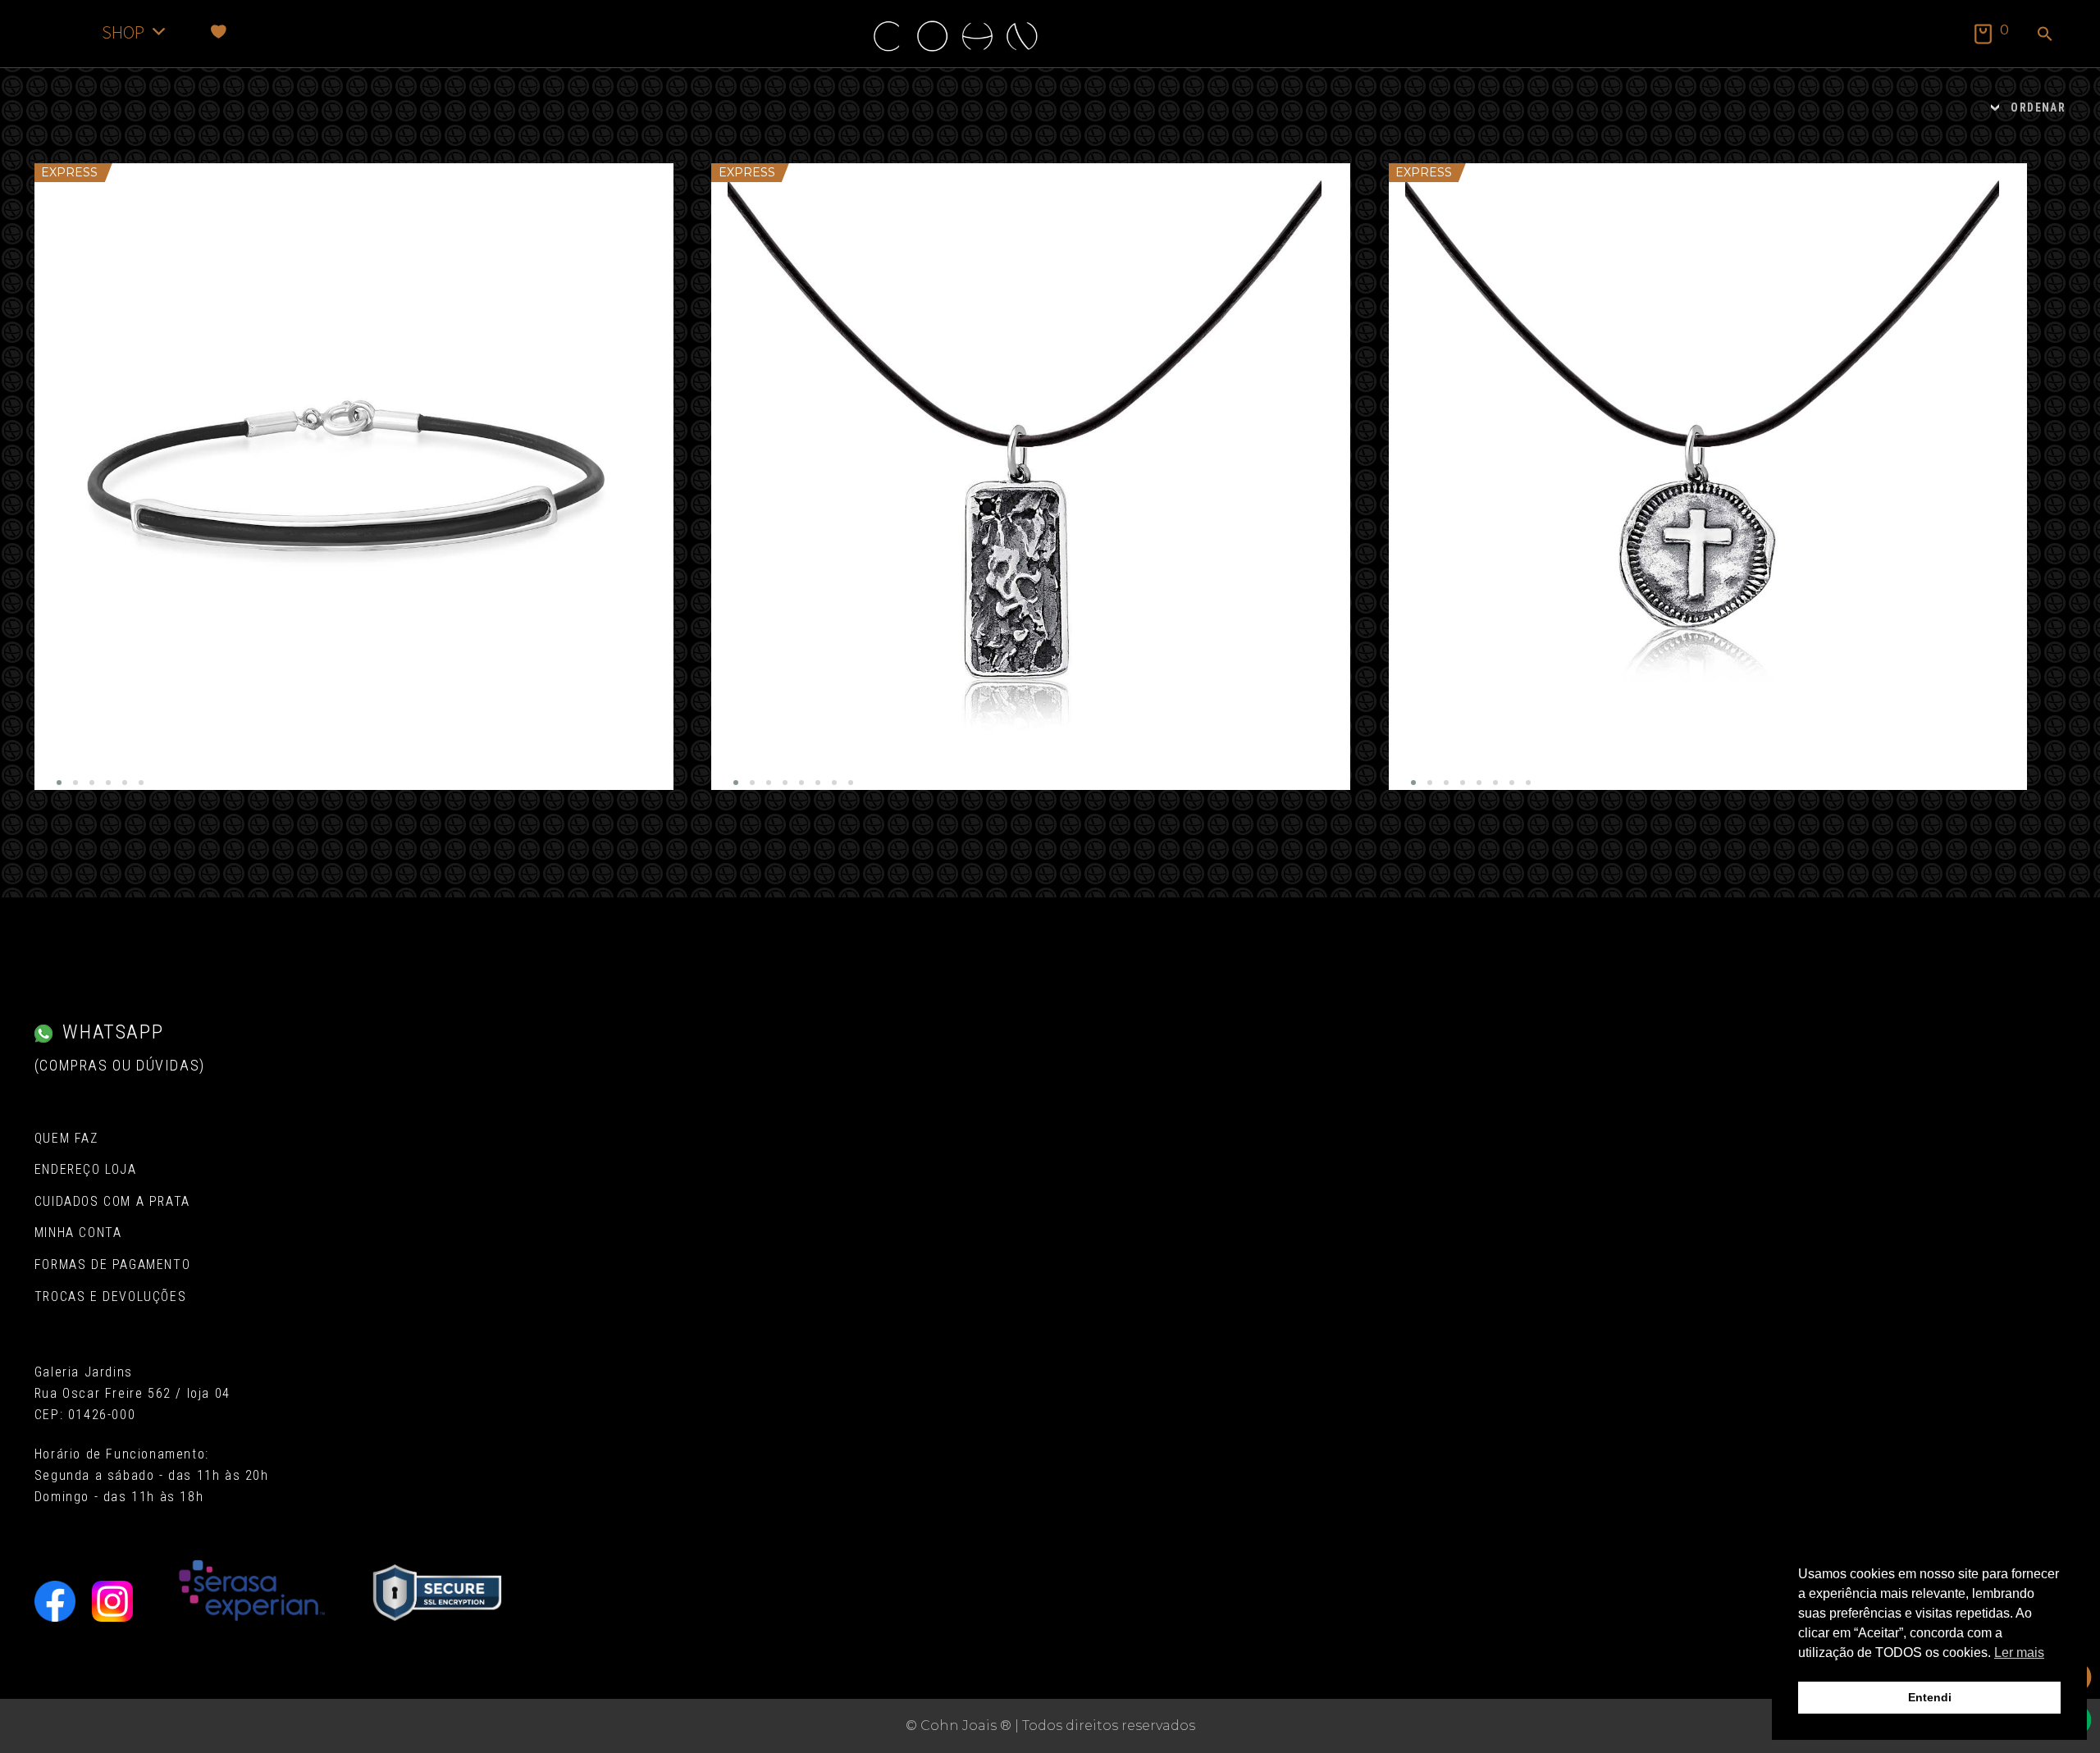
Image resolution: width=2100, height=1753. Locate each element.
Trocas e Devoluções (110, 1296)
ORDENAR (2038, 107)
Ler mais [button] (2019, 1653)
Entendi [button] (1930, 1697)
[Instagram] (112, 1601)
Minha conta (78, 1233)
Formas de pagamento (112, 1265)
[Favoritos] (219, 32)
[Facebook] (55, 1601)
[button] (2045, 35)
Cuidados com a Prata (112, 1201)
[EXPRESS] (354, 477)
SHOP (123, 32)
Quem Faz (66, 1138)
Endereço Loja (86, 1169)
